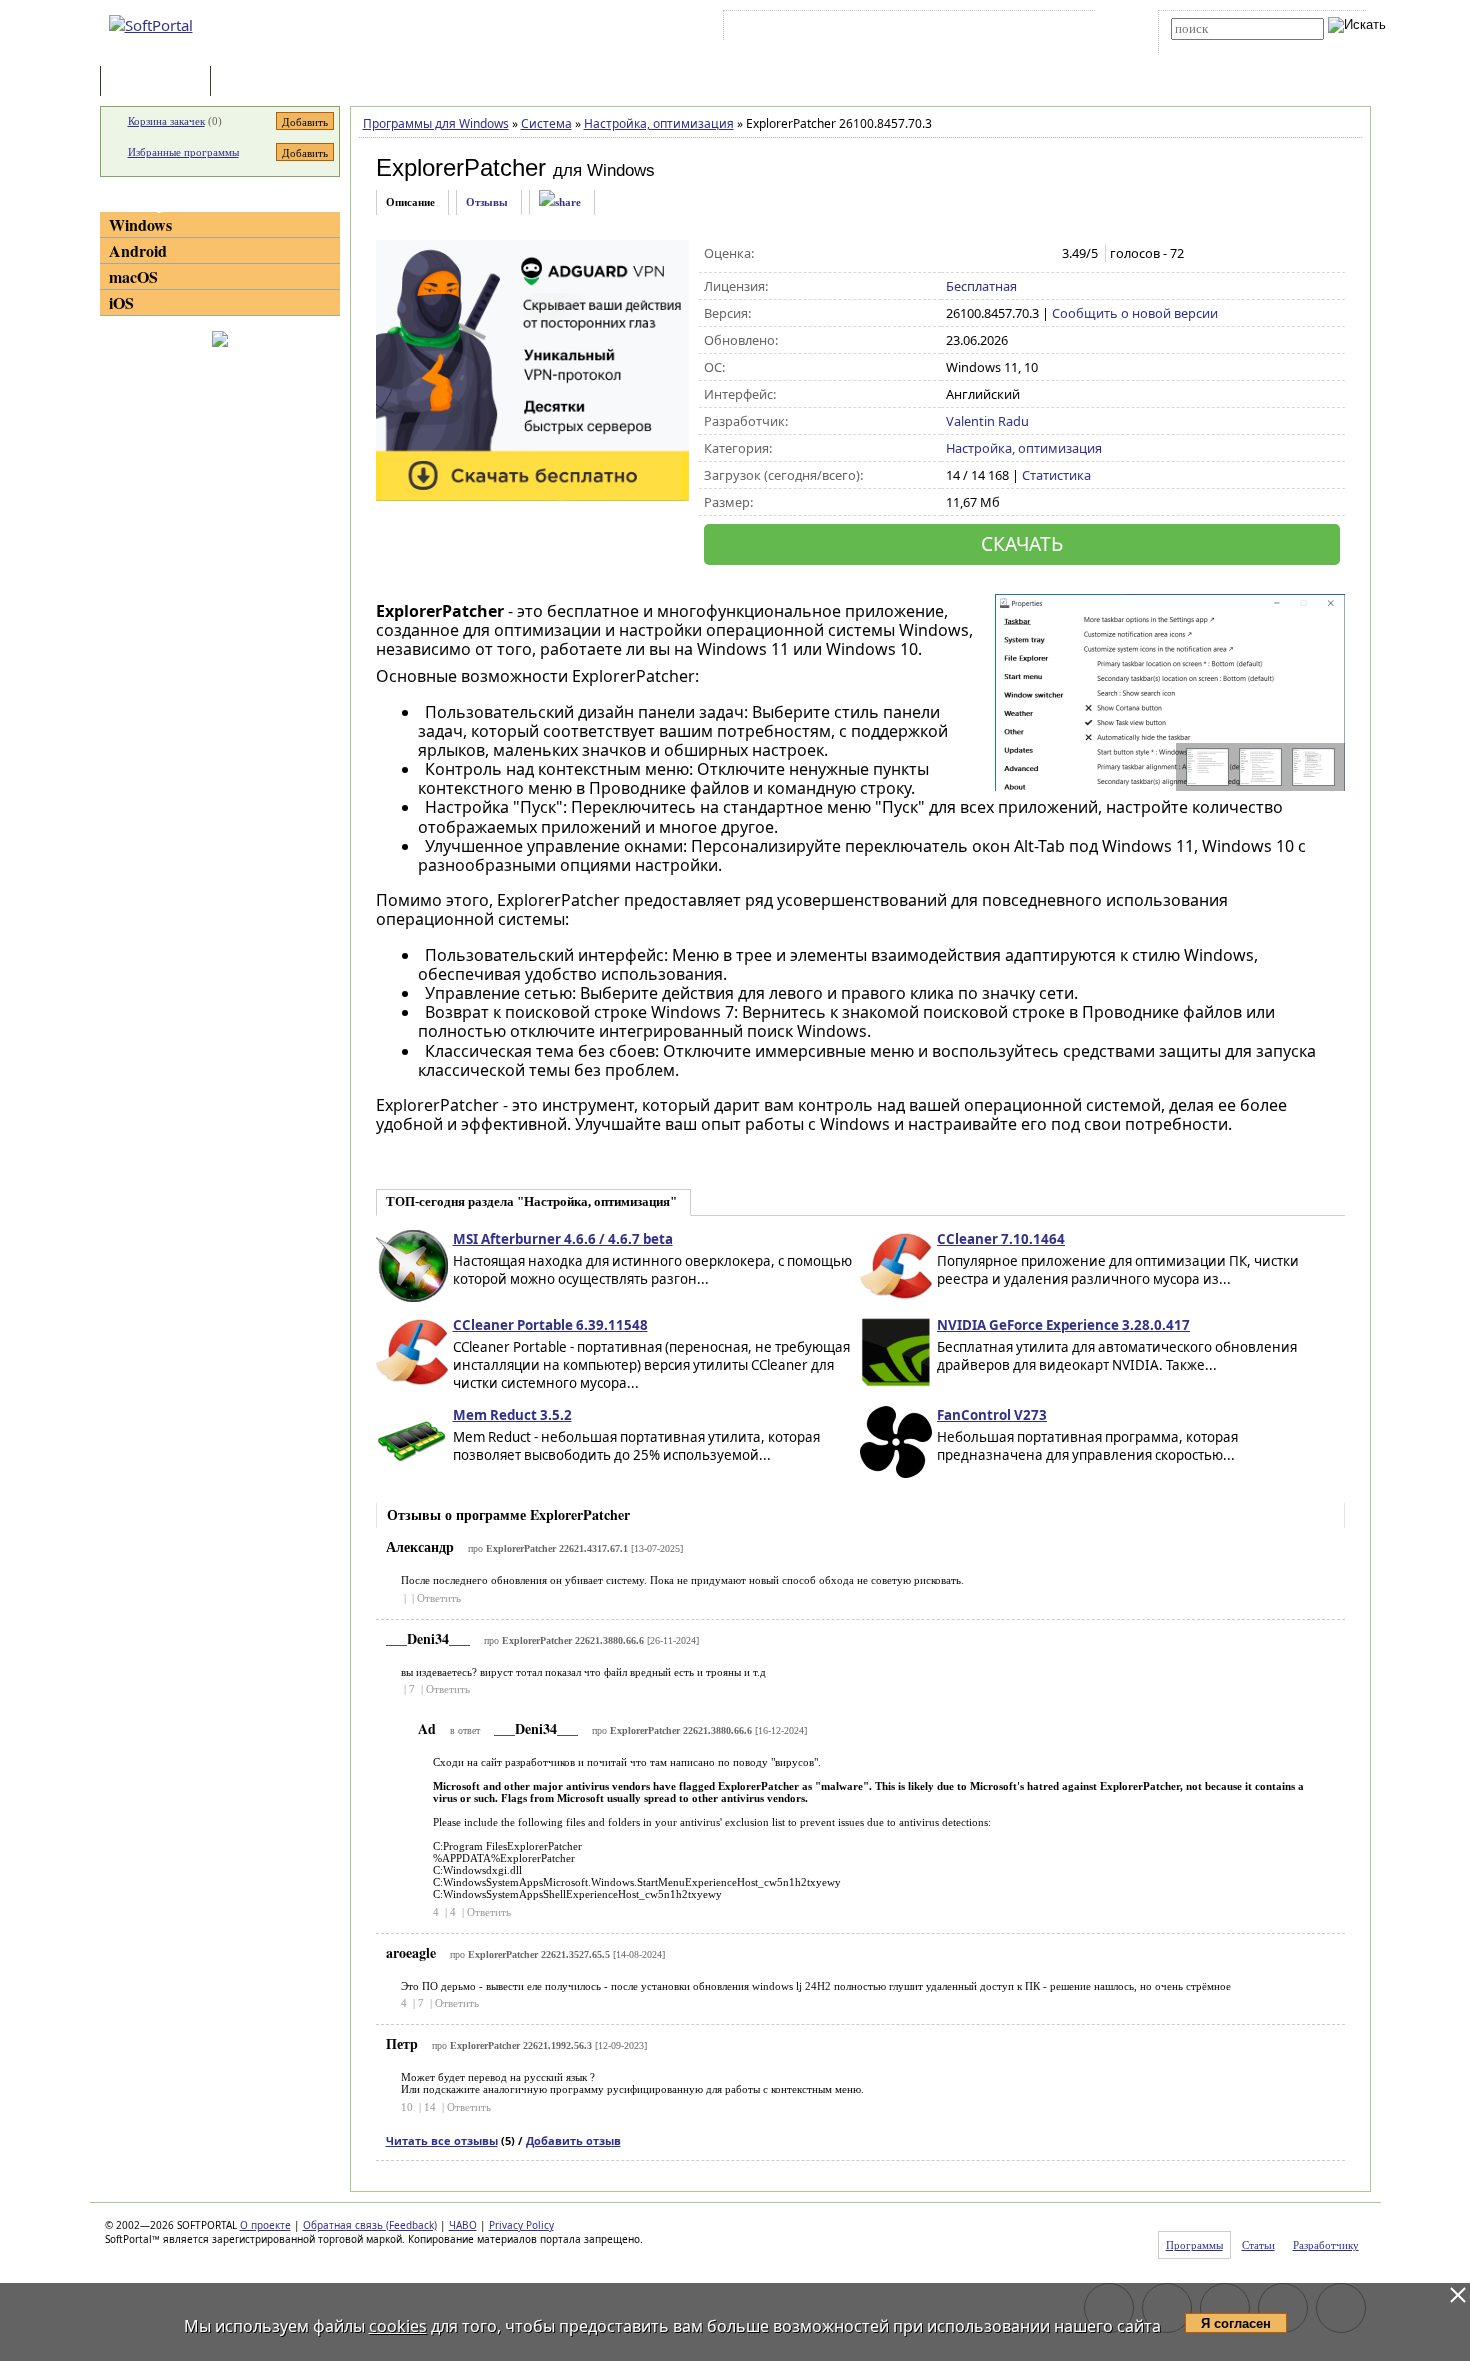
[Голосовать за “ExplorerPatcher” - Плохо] (977, 254)
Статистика (1056, 475)
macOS (133, 276)
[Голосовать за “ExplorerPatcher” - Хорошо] (1019, 254)
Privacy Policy (521, 2225)
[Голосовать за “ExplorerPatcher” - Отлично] (1040, 254)
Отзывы (487, 202)
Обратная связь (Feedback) (370, 2225)
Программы (160, 82)
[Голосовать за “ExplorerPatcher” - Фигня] (956, 254)
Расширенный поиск (1226, 46)
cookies (398, 2326)
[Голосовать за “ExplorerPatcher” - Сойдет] (998, 254)
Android (138, 250)
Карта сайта (1004, 29)
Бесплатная (981, 286)
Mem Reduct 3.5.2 (512, 1415)
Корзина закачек (166, 121)
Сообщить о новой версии (1135, 313)
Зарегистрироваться (901, 29)
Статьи (259, 82)
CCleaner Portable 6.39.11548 (550, 1325)
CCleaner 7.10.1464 (1001, 1239)
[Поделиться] (560, 202)
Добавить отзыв (573, 2140)
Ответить (439, 1598)
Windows (140, 224)
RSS (1065, 29)
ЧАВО (463, 2225)
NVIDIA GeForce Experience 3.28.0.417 (1063, 1325)
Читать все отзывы (442, 2140)
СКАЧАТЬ (1022, 543)
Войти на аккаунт (788, 29)
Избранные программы (183, 152)
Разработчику (1326, 2245)
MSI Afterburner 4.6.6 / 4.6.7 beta (563, 1239)
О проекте (265, 2225)
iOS (121, 302)
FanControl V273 (992, 1415)
